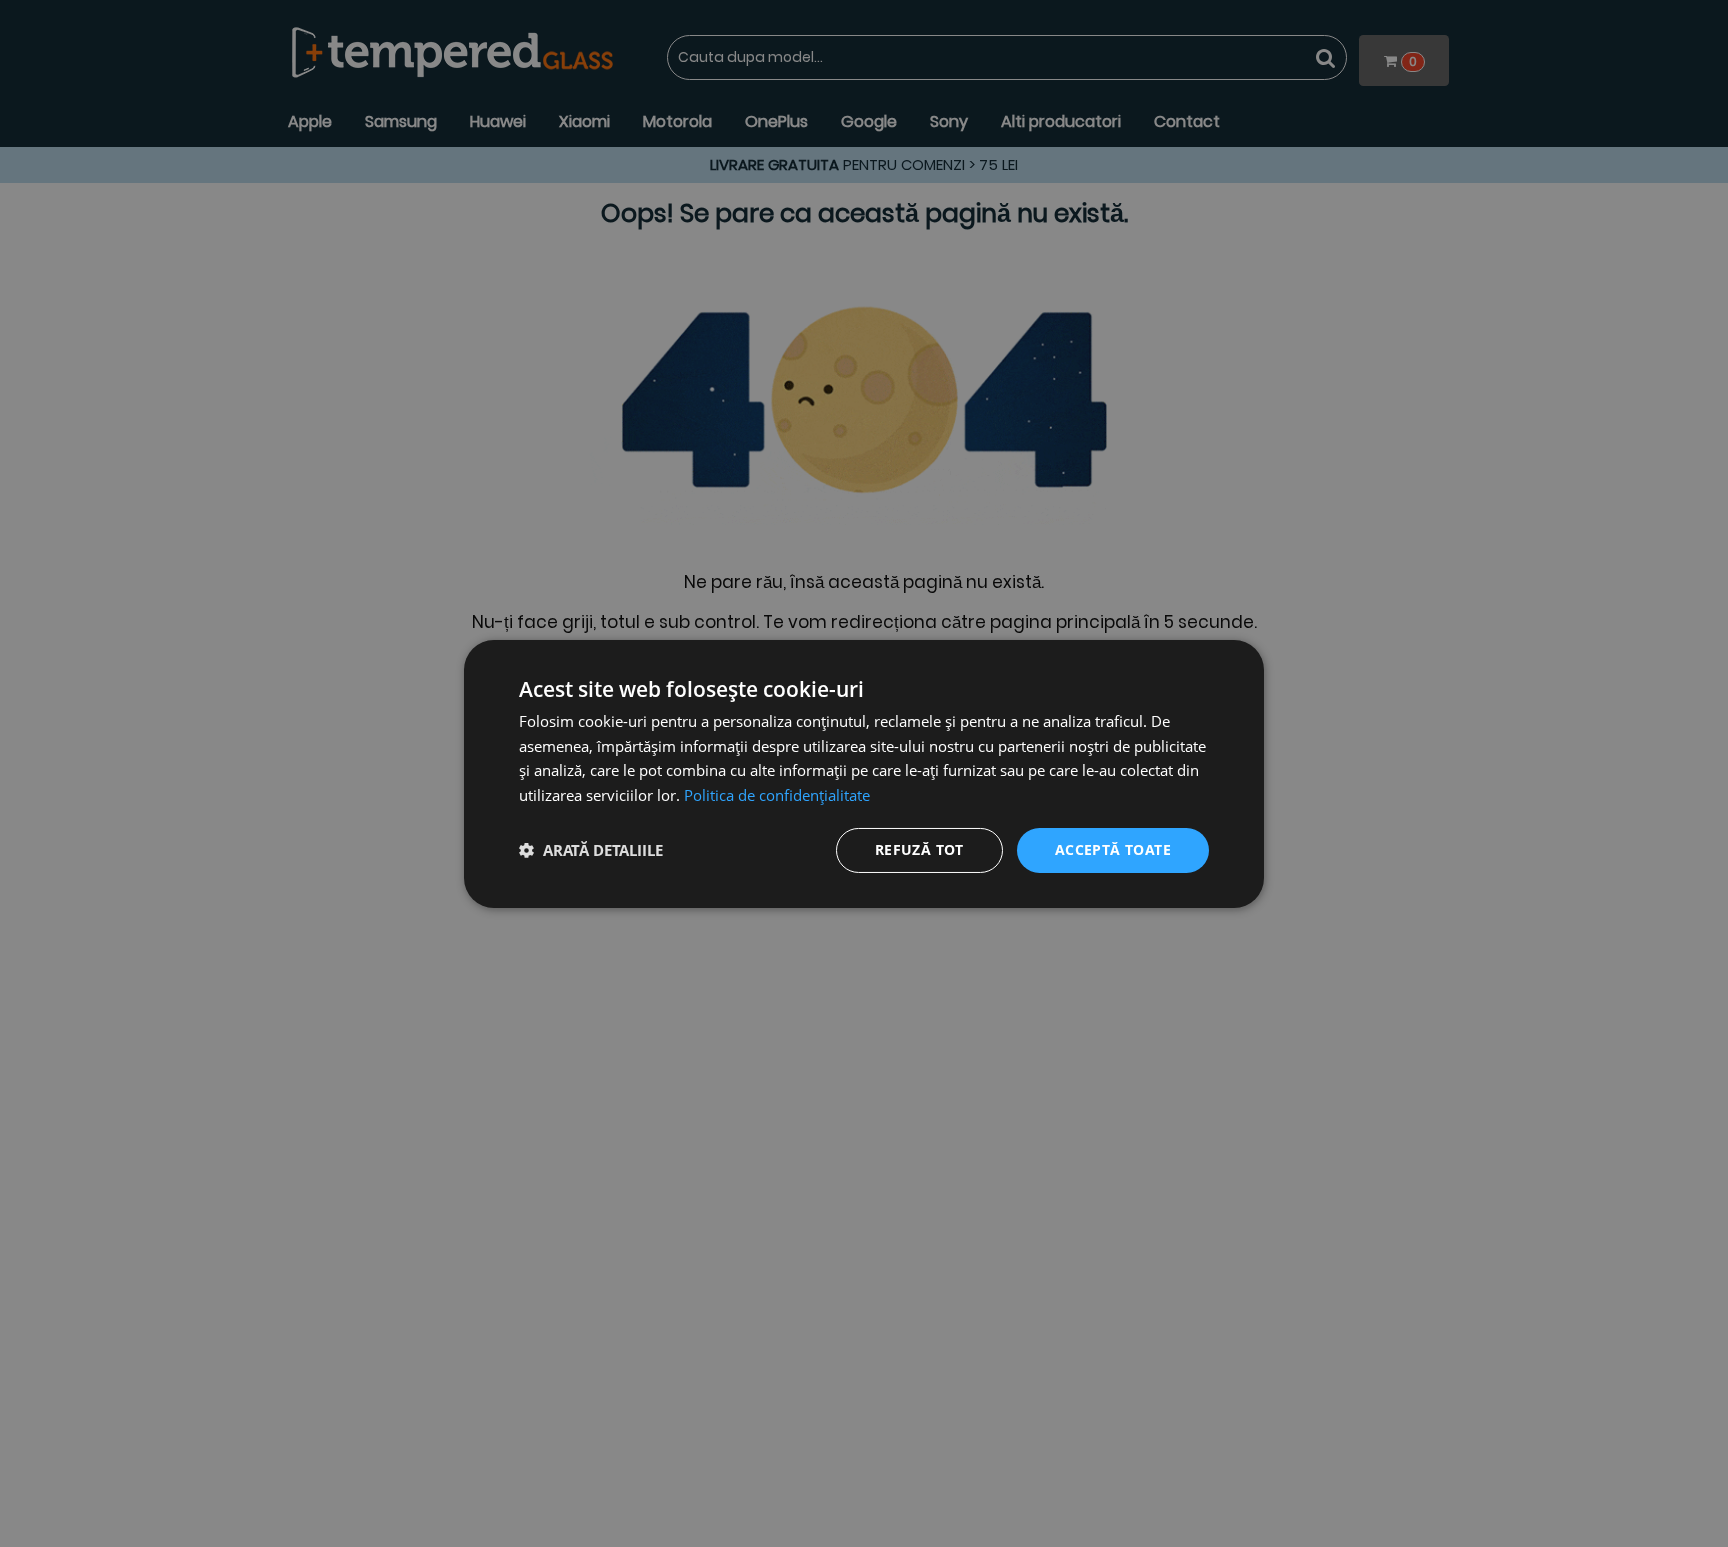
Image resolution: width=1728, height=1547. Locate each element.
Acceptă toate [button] (1113, 849)
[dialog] (864, 773)
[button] (591, 850)
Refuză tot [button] (919, 849)
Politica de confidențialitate (777, 795)
